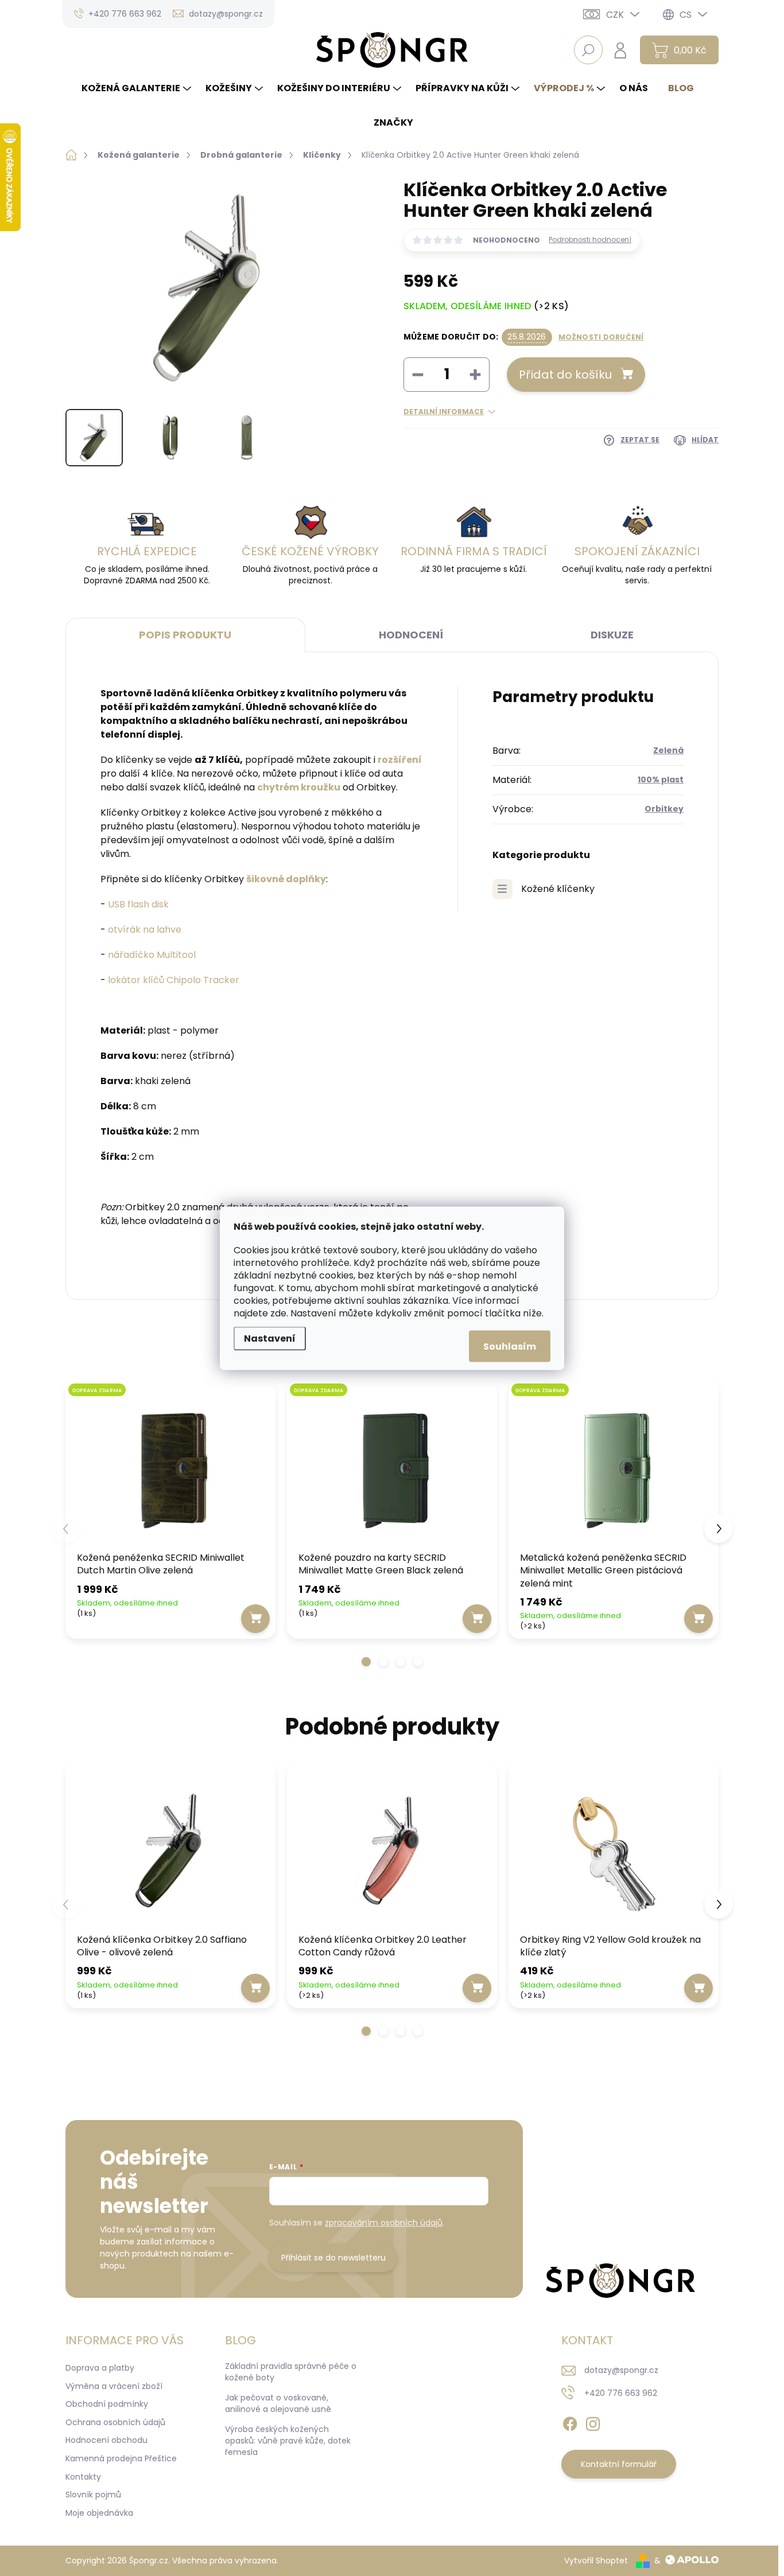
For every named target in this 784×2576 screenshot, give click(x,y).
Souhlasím (510, 1346)
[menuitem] (138, 88)
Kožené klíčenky (558, 889)
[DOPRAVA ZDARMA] (170, 1468)
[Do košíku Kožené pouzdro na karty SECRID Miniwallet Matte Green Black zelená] (477, 1619)
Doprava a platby (100, 2368)
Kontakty (83, 2477)
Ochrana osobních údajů (115, 2422)
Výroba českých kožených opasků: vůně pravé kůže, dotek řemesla (288, 2440)
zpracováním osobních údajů (384, 2223)
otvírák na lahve (145, 930)
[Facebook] (570, 2422)
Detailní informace (444, 412)
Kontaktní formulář (619, 2464)
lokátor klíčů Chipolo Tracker (174, 980)
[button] (366, 1662)
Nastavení (270, 1338)
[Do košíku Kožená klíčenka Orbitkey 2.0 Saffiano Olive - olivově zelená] (255, 1988)
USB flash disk (138, 904)
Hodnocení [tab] (411, 635)
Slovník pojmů (93, 2495)
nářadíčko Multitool (152, 955)
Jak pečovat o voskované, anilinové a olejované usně (278, 2403)
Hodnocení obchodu (106, 2440)
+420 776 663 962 (621, 2393)
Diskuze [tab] (612, 635)
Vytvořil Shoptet (596, 2561)
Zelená (668, 750)
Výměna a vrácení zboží (114, 2386)
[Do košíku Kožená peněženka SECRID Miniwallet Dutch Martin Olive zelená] (255, 1619)
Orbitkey (664, 809)
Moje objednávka (99, 2513)
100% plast (661, 780)
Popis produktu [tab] (185, 635)
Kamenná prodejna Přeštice (121, 2458)
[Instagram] (593, 2422)
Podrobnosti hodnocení (590, 240)
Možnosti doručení (601, 337)
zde (278, 1313)
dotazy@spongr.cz (621, 2370)
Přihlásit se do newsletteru (333, 2258)
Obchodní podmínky (107, 2404)
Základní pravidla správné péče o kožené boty (291, 2372)
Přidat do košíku (565, 375)
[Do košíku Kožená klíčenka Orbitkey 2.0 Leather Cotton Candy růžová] (477, 1988)
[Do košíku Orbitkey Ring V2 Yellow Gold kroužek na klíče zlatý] (698, 1988)
